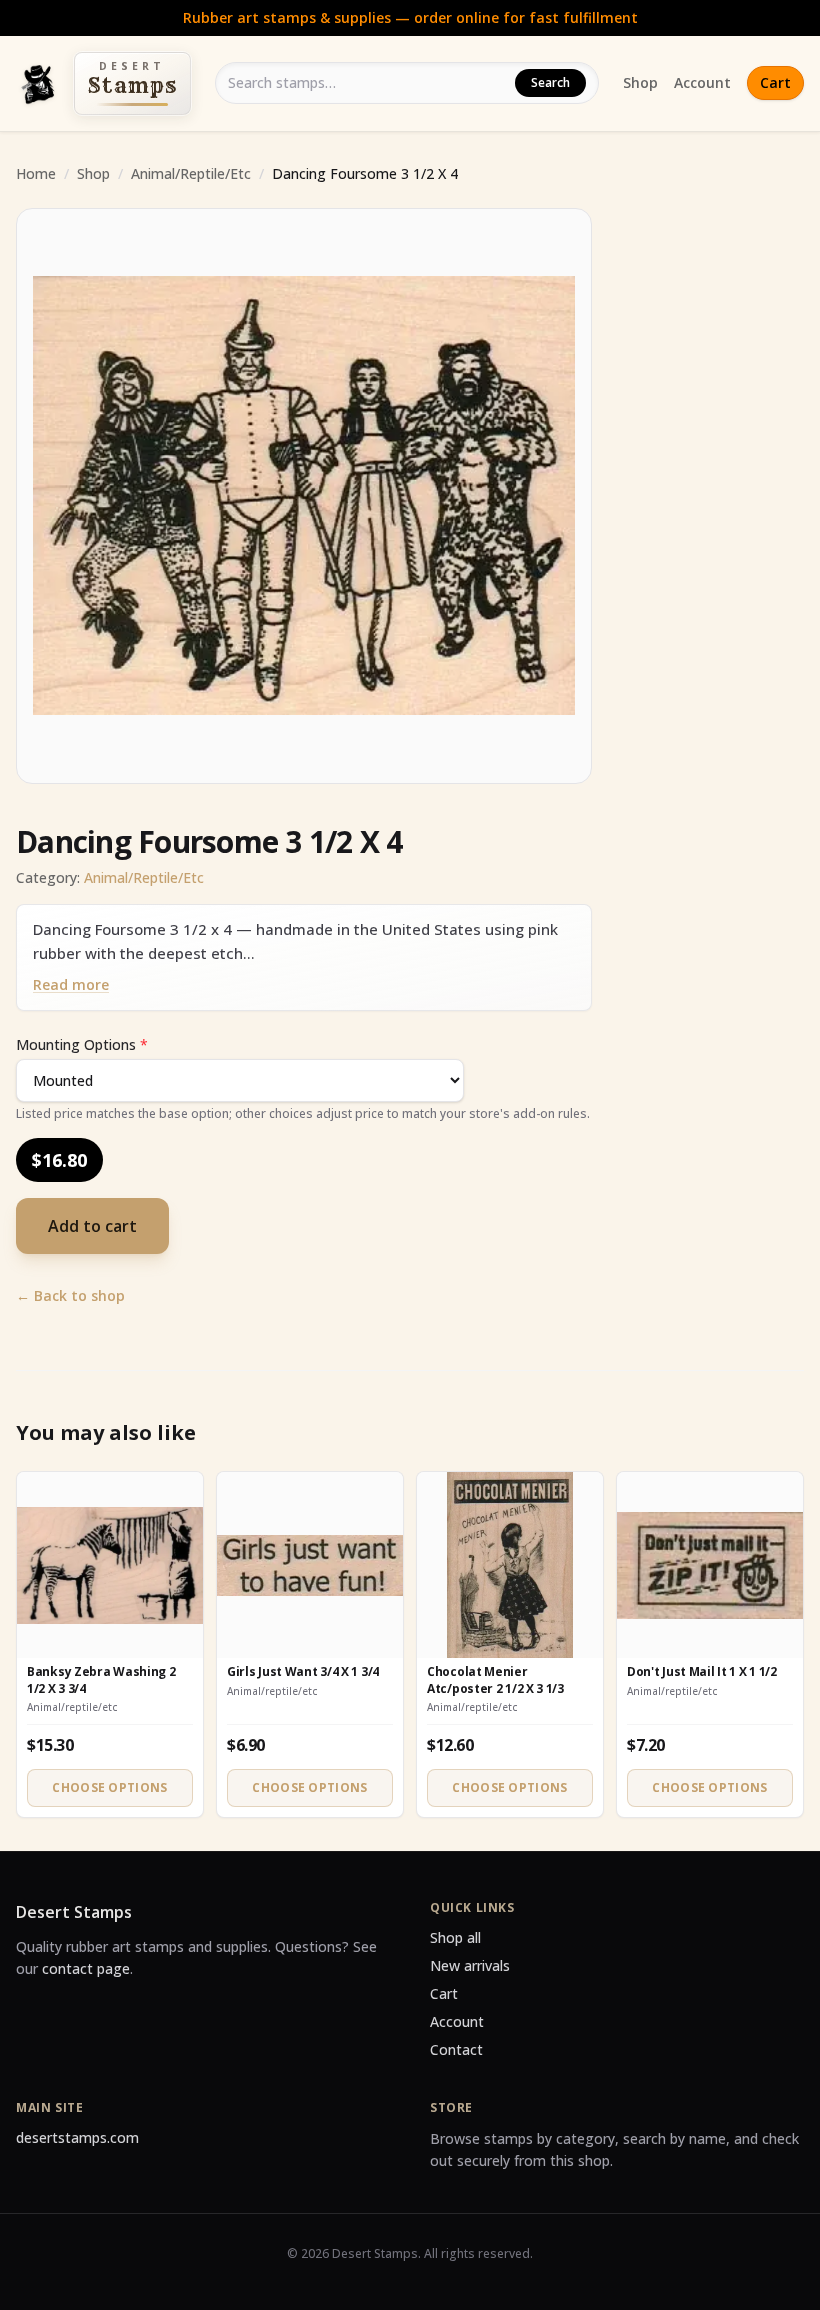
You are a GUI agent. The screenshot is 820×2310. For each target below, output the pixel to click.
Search (550, 82)
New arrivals (470, 1965)
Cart (775, 82)
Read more (71, 984)
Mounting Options (82, 1044)
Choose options (109, 1787)
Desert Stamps (74, 1912)
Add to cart (92, 1226)
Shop (640, 82)
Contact (456, 2049)
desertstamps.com (77, 2137)
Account (702, 82)
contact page (86, 1968)
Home (36, 173)
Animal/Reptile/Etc (191, 173)
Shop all (455, 1937)
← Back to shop (70, 1295)
